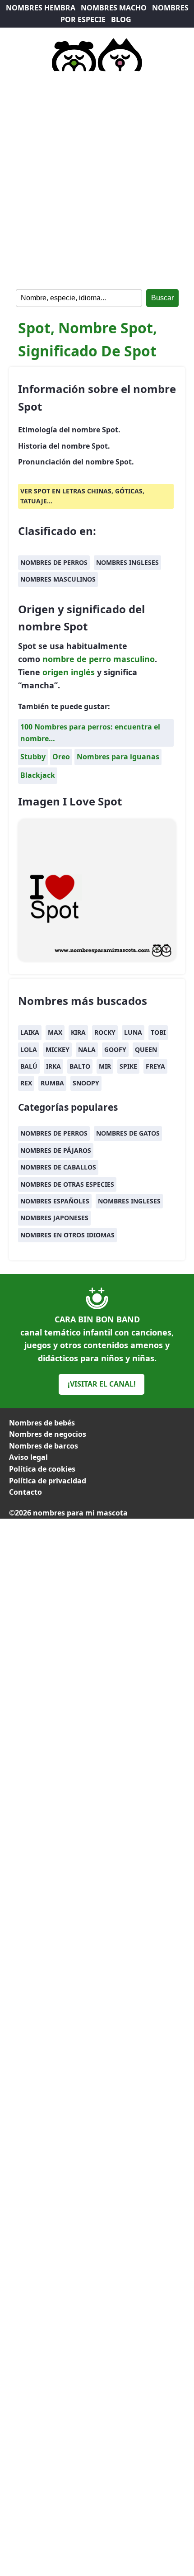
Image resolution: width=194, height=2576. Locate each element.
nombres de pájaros (56, 1150)
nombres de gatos (128, 1133)
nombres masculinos (58, 579)
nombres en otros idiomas (67, 1235)
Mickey (58, 1049)
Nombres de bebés (42, 1423)
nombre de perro (77, 659)
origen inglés (69, 672)
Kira (78, 1032)
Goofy (115, 1049)
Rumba (52, 1083)
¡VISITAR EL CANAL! (102, 1384)
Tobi (158, 1032)
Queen (146, 1049)
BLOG (121, 19)
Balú (29, 1066)
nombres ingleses (127, 562)
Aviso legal (28, 1457)
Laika (30, 1032)
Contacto (25, 1492)
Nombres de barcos (44, 1446)
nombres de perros (54, 562)
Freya (155, 1066)
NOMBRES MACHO (114, 8)
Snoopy (86, 1083)
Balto (80, 1066)
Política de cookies (42, 1469)
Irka (53, 1066)
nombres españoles (55, 1201)
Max (55, 1032)
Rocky (105, 1032)
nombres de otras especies (67, 1184)
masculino (134, 659)
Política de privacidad (48, 1481)
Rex (26, 1083)
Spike (128, 1066)
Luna (133, 1032)
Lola (29, 1049)
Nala (87, 1049)
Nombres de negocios (48, 1434)
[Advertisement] (97, 178)
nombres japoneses (54, 1218)
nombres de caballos (58, 1167)
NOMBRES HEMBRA (41, 8)
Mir (105, 1066)
